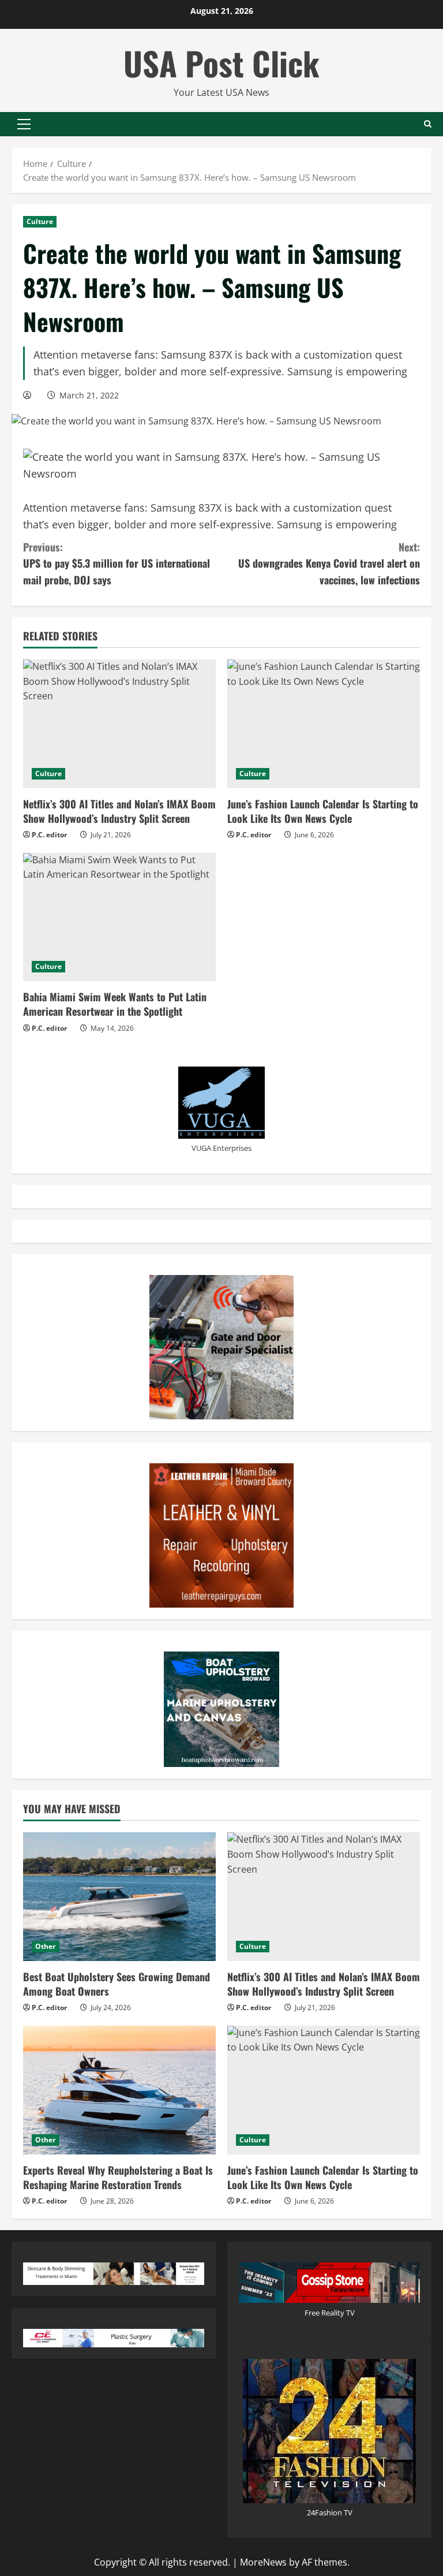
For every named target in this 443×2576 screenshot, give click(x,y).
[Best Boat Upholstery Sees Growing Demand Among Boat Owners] (119, 1897)
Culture (40, 221)
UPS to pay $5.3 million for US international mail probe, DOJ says (117, 564)
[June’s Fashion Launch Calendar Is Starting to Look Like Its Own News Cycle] (324, 724)
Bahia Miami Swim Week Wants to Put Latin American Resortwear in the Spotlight (115, 1004)
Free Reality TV (330, 2313)
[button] (24, 124)
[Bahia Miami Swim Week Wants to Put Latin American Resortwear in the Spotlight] (119, 917)
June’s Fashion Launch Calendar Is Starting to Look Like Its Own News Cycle (323, 811)
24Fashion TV (330, 2512)
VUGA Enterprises (221, 1148)
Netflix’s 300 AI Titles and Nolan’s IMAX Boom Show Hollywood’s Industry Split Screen (119, 811)
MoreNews (263, 2562)
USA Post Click (221, 63)
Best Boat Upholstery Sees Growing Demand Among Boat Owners (117, 1984)
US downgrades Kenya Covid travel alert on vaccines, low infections (329, 564)
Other (46, 1946)
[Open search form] (428, 124)
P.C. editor (49, 835)
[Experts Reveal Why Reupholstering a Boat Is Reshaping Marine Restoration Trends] (119, 2090)
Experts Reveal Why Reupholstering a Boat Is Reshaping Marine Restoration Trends (118, 2177)
